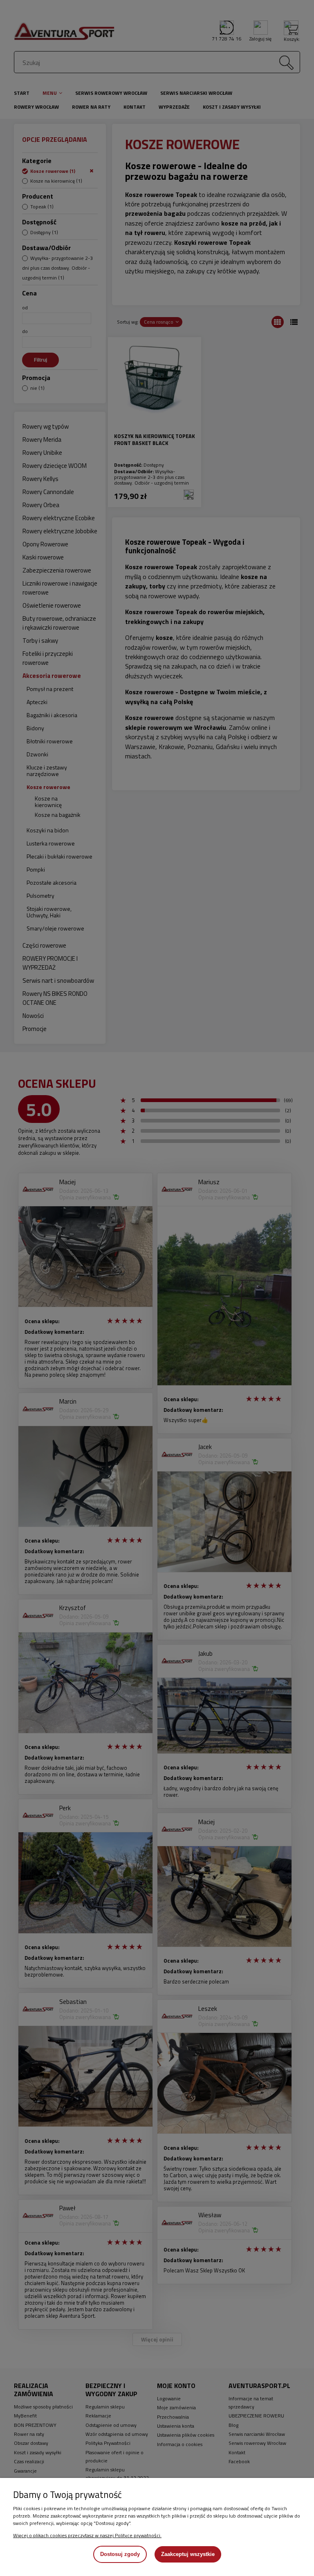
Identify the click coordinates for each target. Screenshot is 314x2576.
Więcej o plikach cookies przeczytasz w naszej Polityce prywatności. (87, 2535)
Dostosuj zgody (120, 2554)
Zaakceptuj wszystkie (188, 2554)
